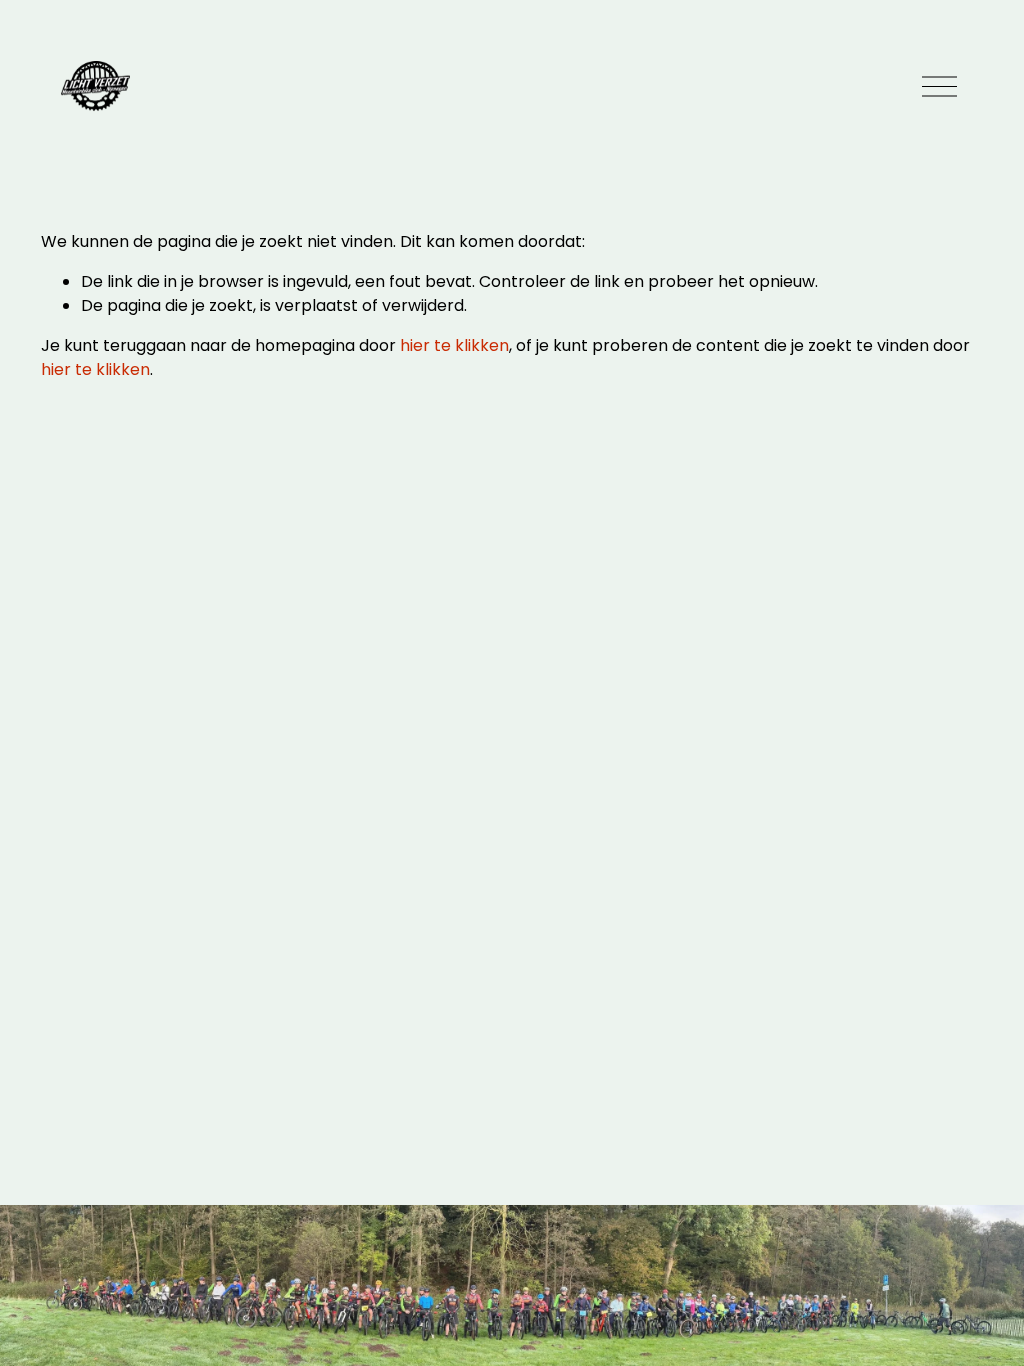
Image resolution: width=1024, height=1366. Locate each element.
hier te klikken (454, 345)
